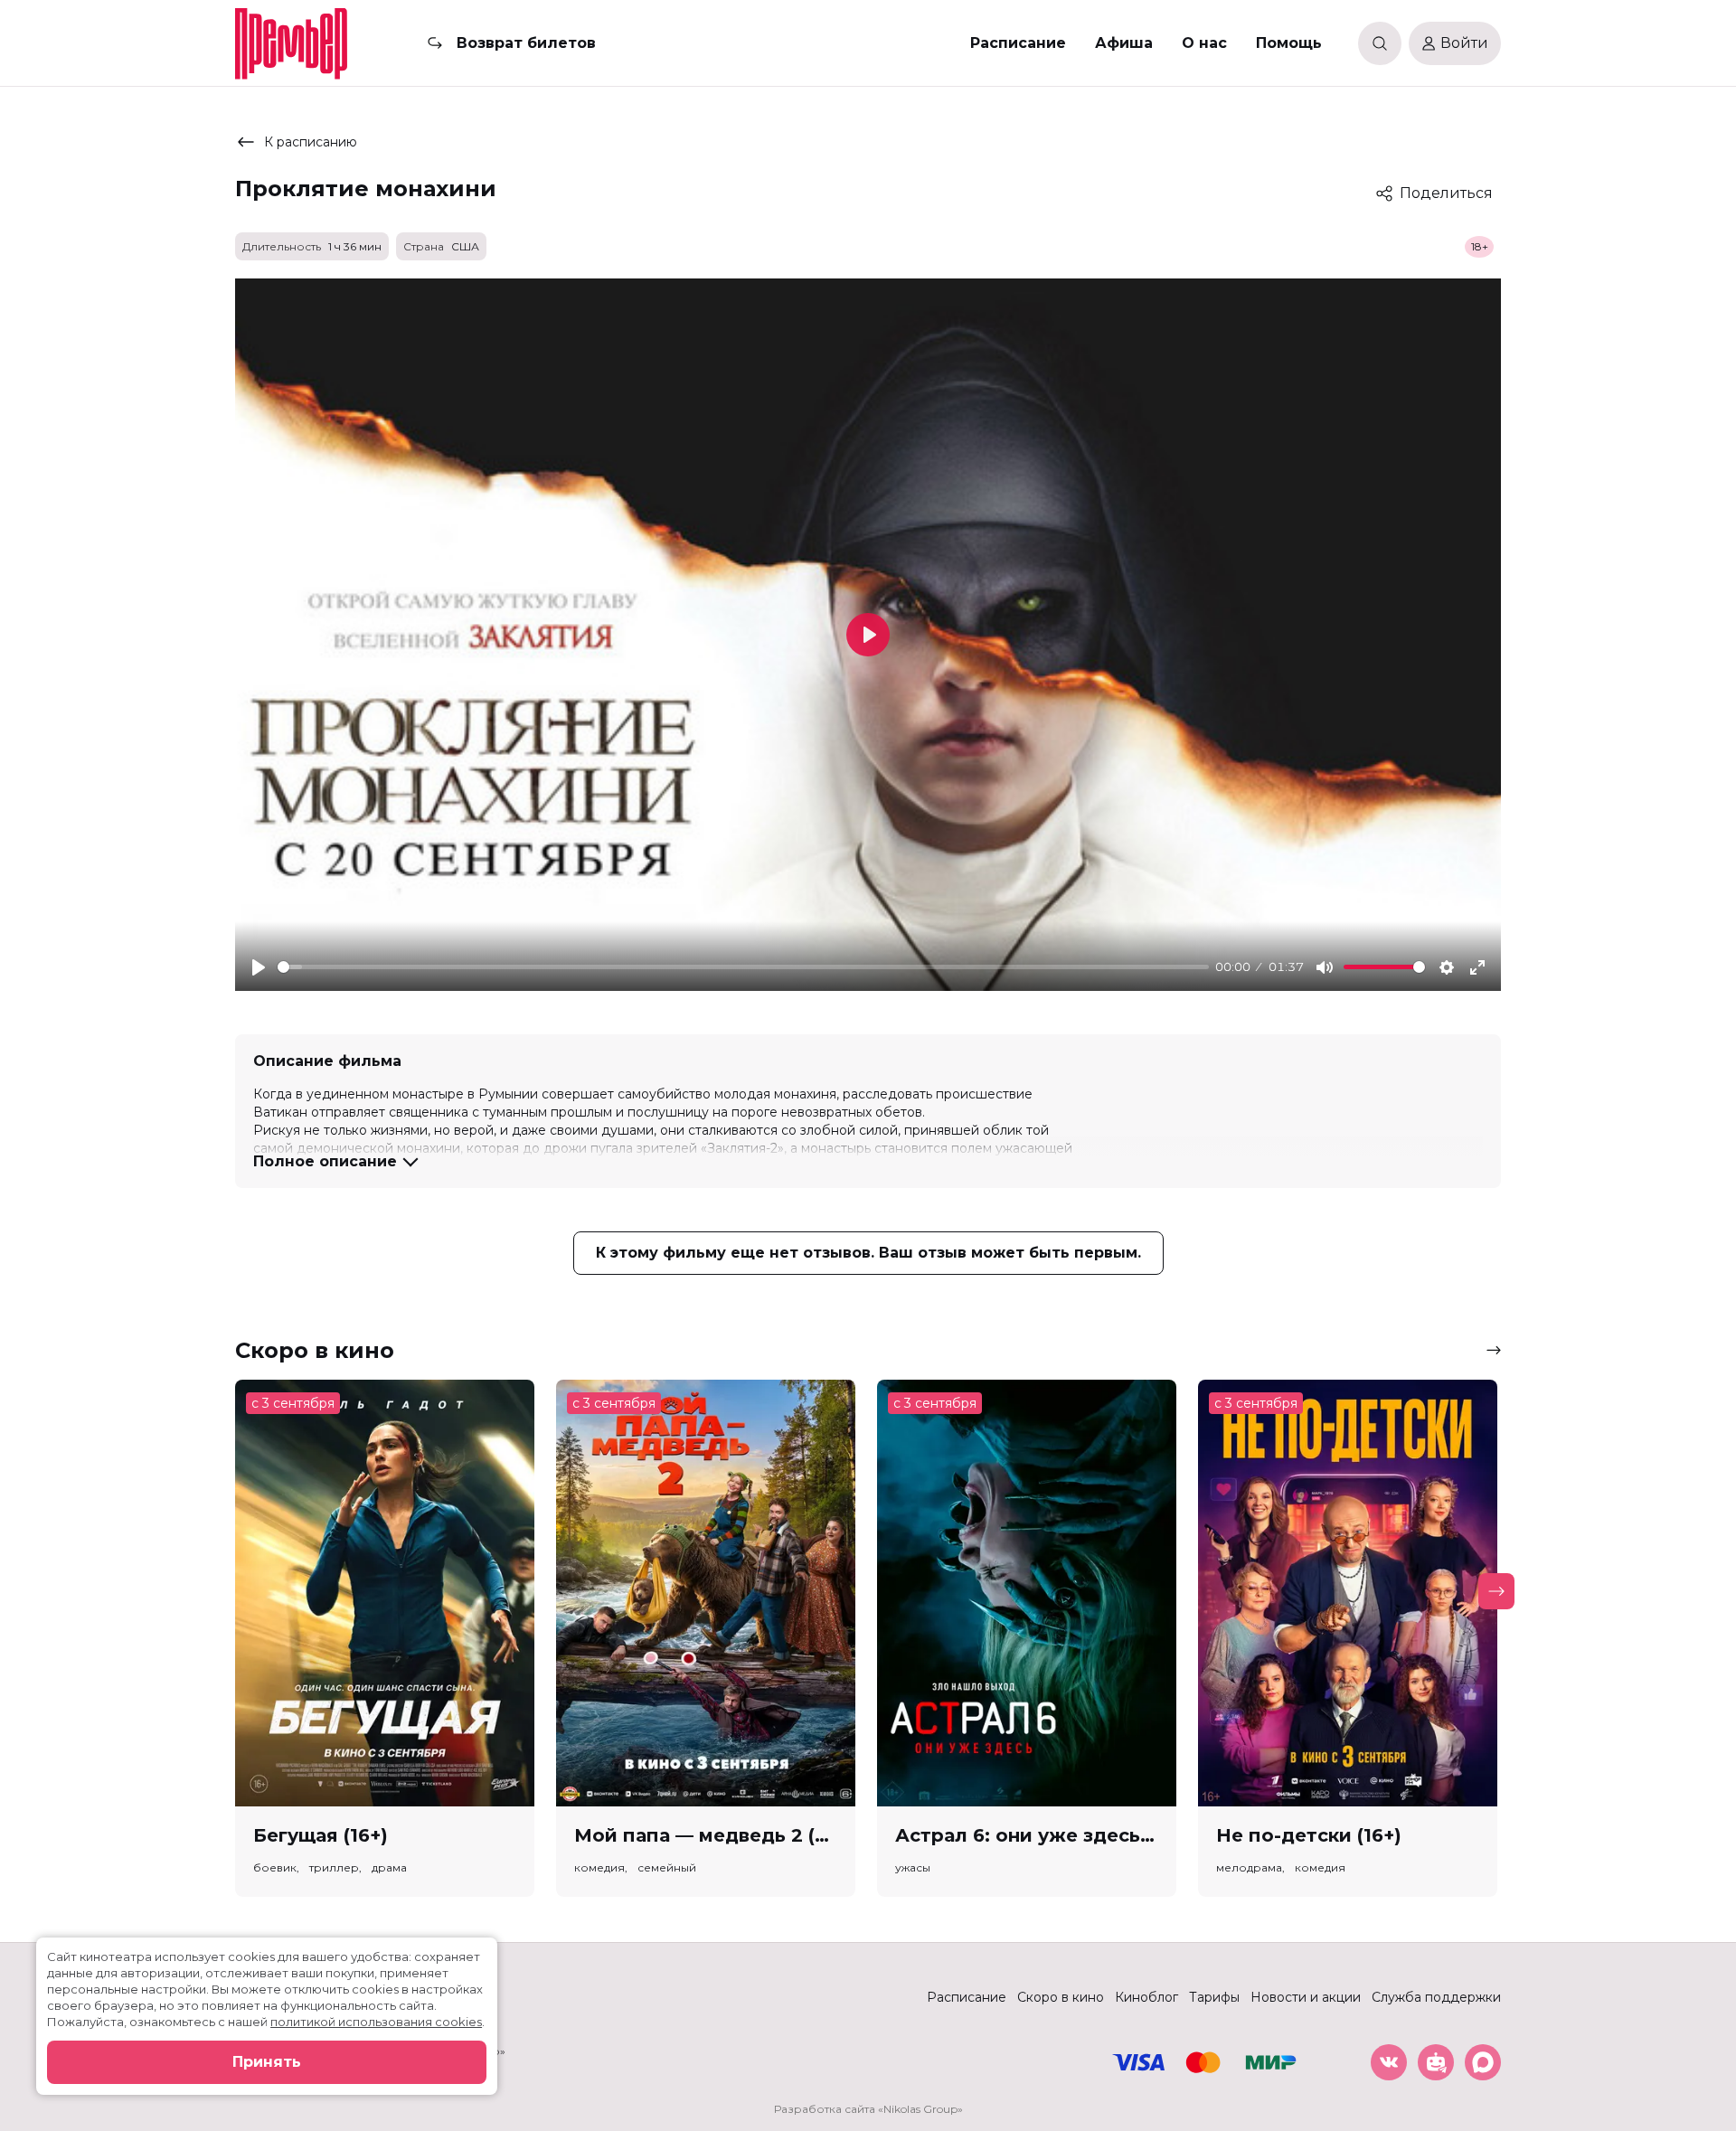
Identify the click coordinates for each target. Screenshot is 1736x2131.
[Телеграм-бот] (1436, 2062)
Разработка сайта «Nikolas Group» (868, 2109)
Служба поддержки (1436, 1997)
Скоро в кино (1061, 1997)
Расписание (1018, 43)
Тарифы (1214, 1997)
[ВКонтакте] (1389, 2062)
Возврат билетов (526, 43)
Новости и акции (1306, 1997)
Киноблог (1146, 1997)
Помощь (1289, 43)
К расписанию (311, 142)
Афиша (1124, 43)
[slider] (743, 967)
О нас (1204, 43)
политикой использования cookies (376, 2022)
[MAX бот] (1483, 2062)
